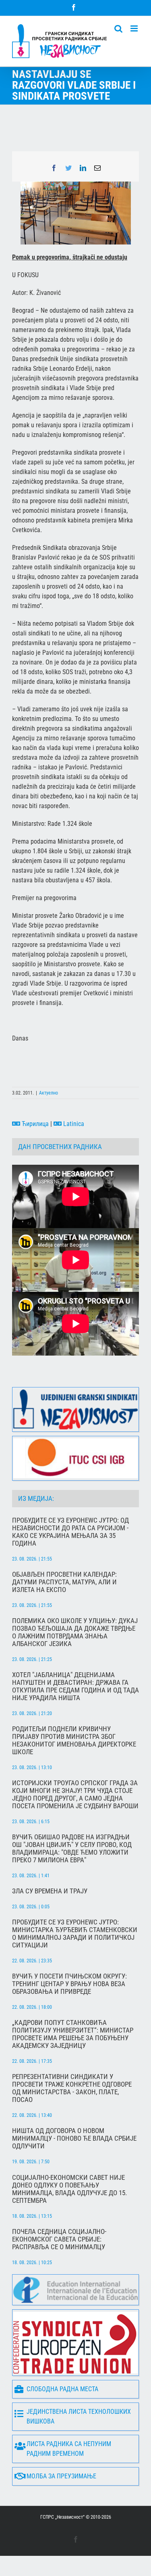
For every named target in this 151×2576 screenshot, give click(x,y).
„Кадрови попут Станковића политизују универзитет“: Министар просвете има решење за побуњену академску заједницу (73, 2034)
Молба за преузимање (61, 2476)
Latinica (73, 1124)
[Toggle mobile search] (118, 28)
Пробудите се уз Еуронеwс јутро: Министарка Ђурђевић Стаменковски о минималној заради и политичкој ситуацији (75, 1934)
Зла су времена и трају (50, 1891)
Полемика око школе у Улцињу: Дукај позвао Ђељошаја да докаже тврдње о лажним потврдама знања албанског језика (75, 1632)
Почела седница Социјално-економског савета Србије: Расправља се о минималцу (59, 2239)
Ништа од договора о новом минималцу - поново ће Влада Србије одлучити (74, 2138)
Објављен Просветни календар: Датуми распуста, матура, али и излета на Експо (64, 1582)
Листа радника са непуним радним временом (69, 2449)
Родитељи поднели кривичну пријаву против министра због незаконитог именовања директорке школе (74, 1740)
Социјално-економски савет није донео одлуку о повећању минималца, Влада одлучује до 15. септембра (69, 2189)
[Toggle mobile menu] (135, 28)
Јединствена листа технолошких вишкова (79, 2416)
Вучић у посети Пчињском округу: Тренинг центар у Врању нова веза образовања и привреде (69, 1984)
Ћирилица (34, 1124)
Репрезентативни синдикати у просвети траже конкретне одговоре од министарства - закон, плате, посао (72, 2088)
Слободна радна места (62, 2389)
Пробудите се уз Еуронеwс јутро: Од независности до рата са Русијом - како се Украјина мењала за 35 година (70, 1532)
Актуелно (49, 1093)
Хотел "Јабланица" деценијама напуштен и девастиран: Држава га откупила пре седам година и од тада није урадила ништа (75, 1686)
